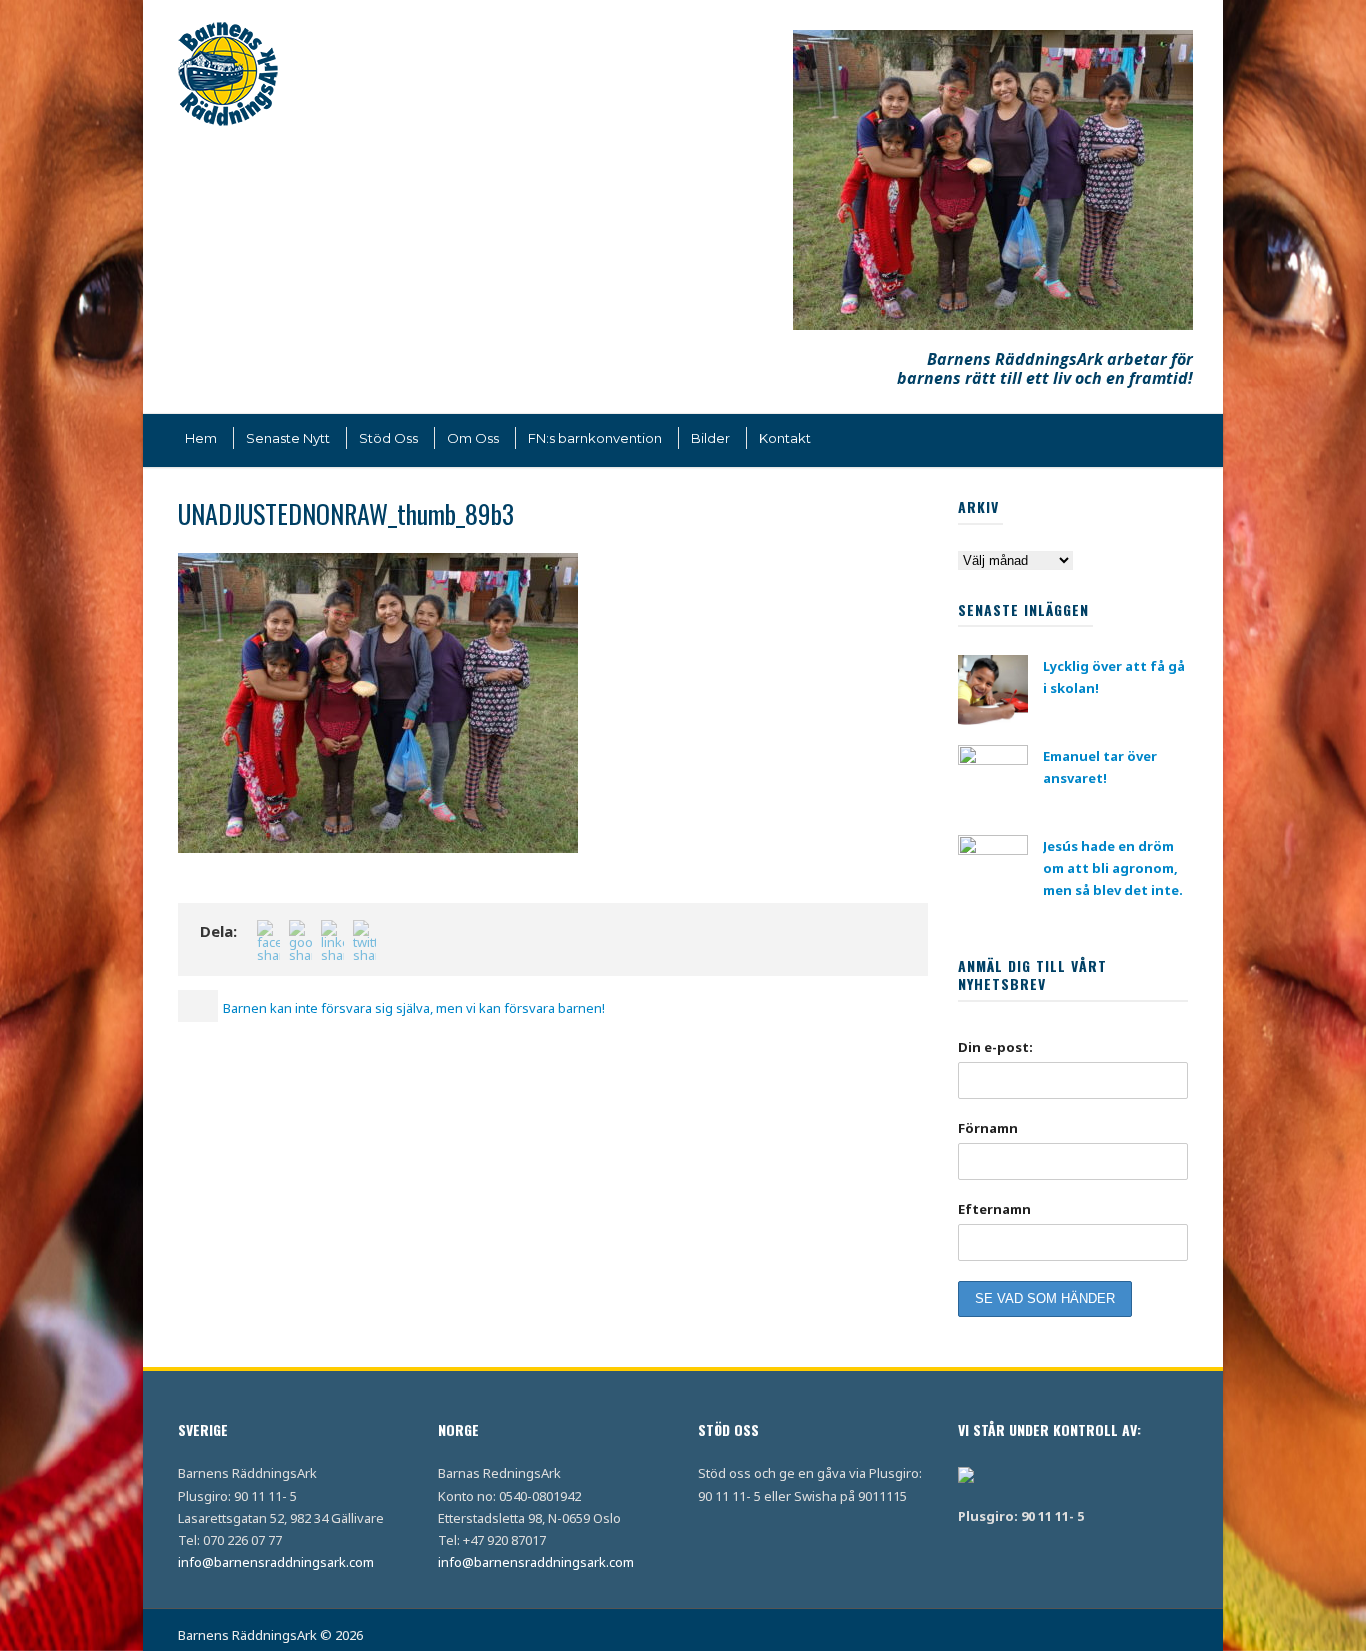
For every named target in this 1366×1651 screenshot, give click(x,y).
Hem (201, 438)
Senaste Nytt (288, 438)
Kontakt (785, 438)
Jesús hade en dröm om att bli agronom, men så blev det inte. (1113, 868)
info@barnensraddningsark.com (276, 1562)
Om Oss (473, 438)
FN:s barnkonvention (595, 438)
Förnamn (988, 1128)
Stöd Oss (388, 438)
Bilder (710, 438)
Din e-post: (995, 1047)
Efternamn (994, 1209)
